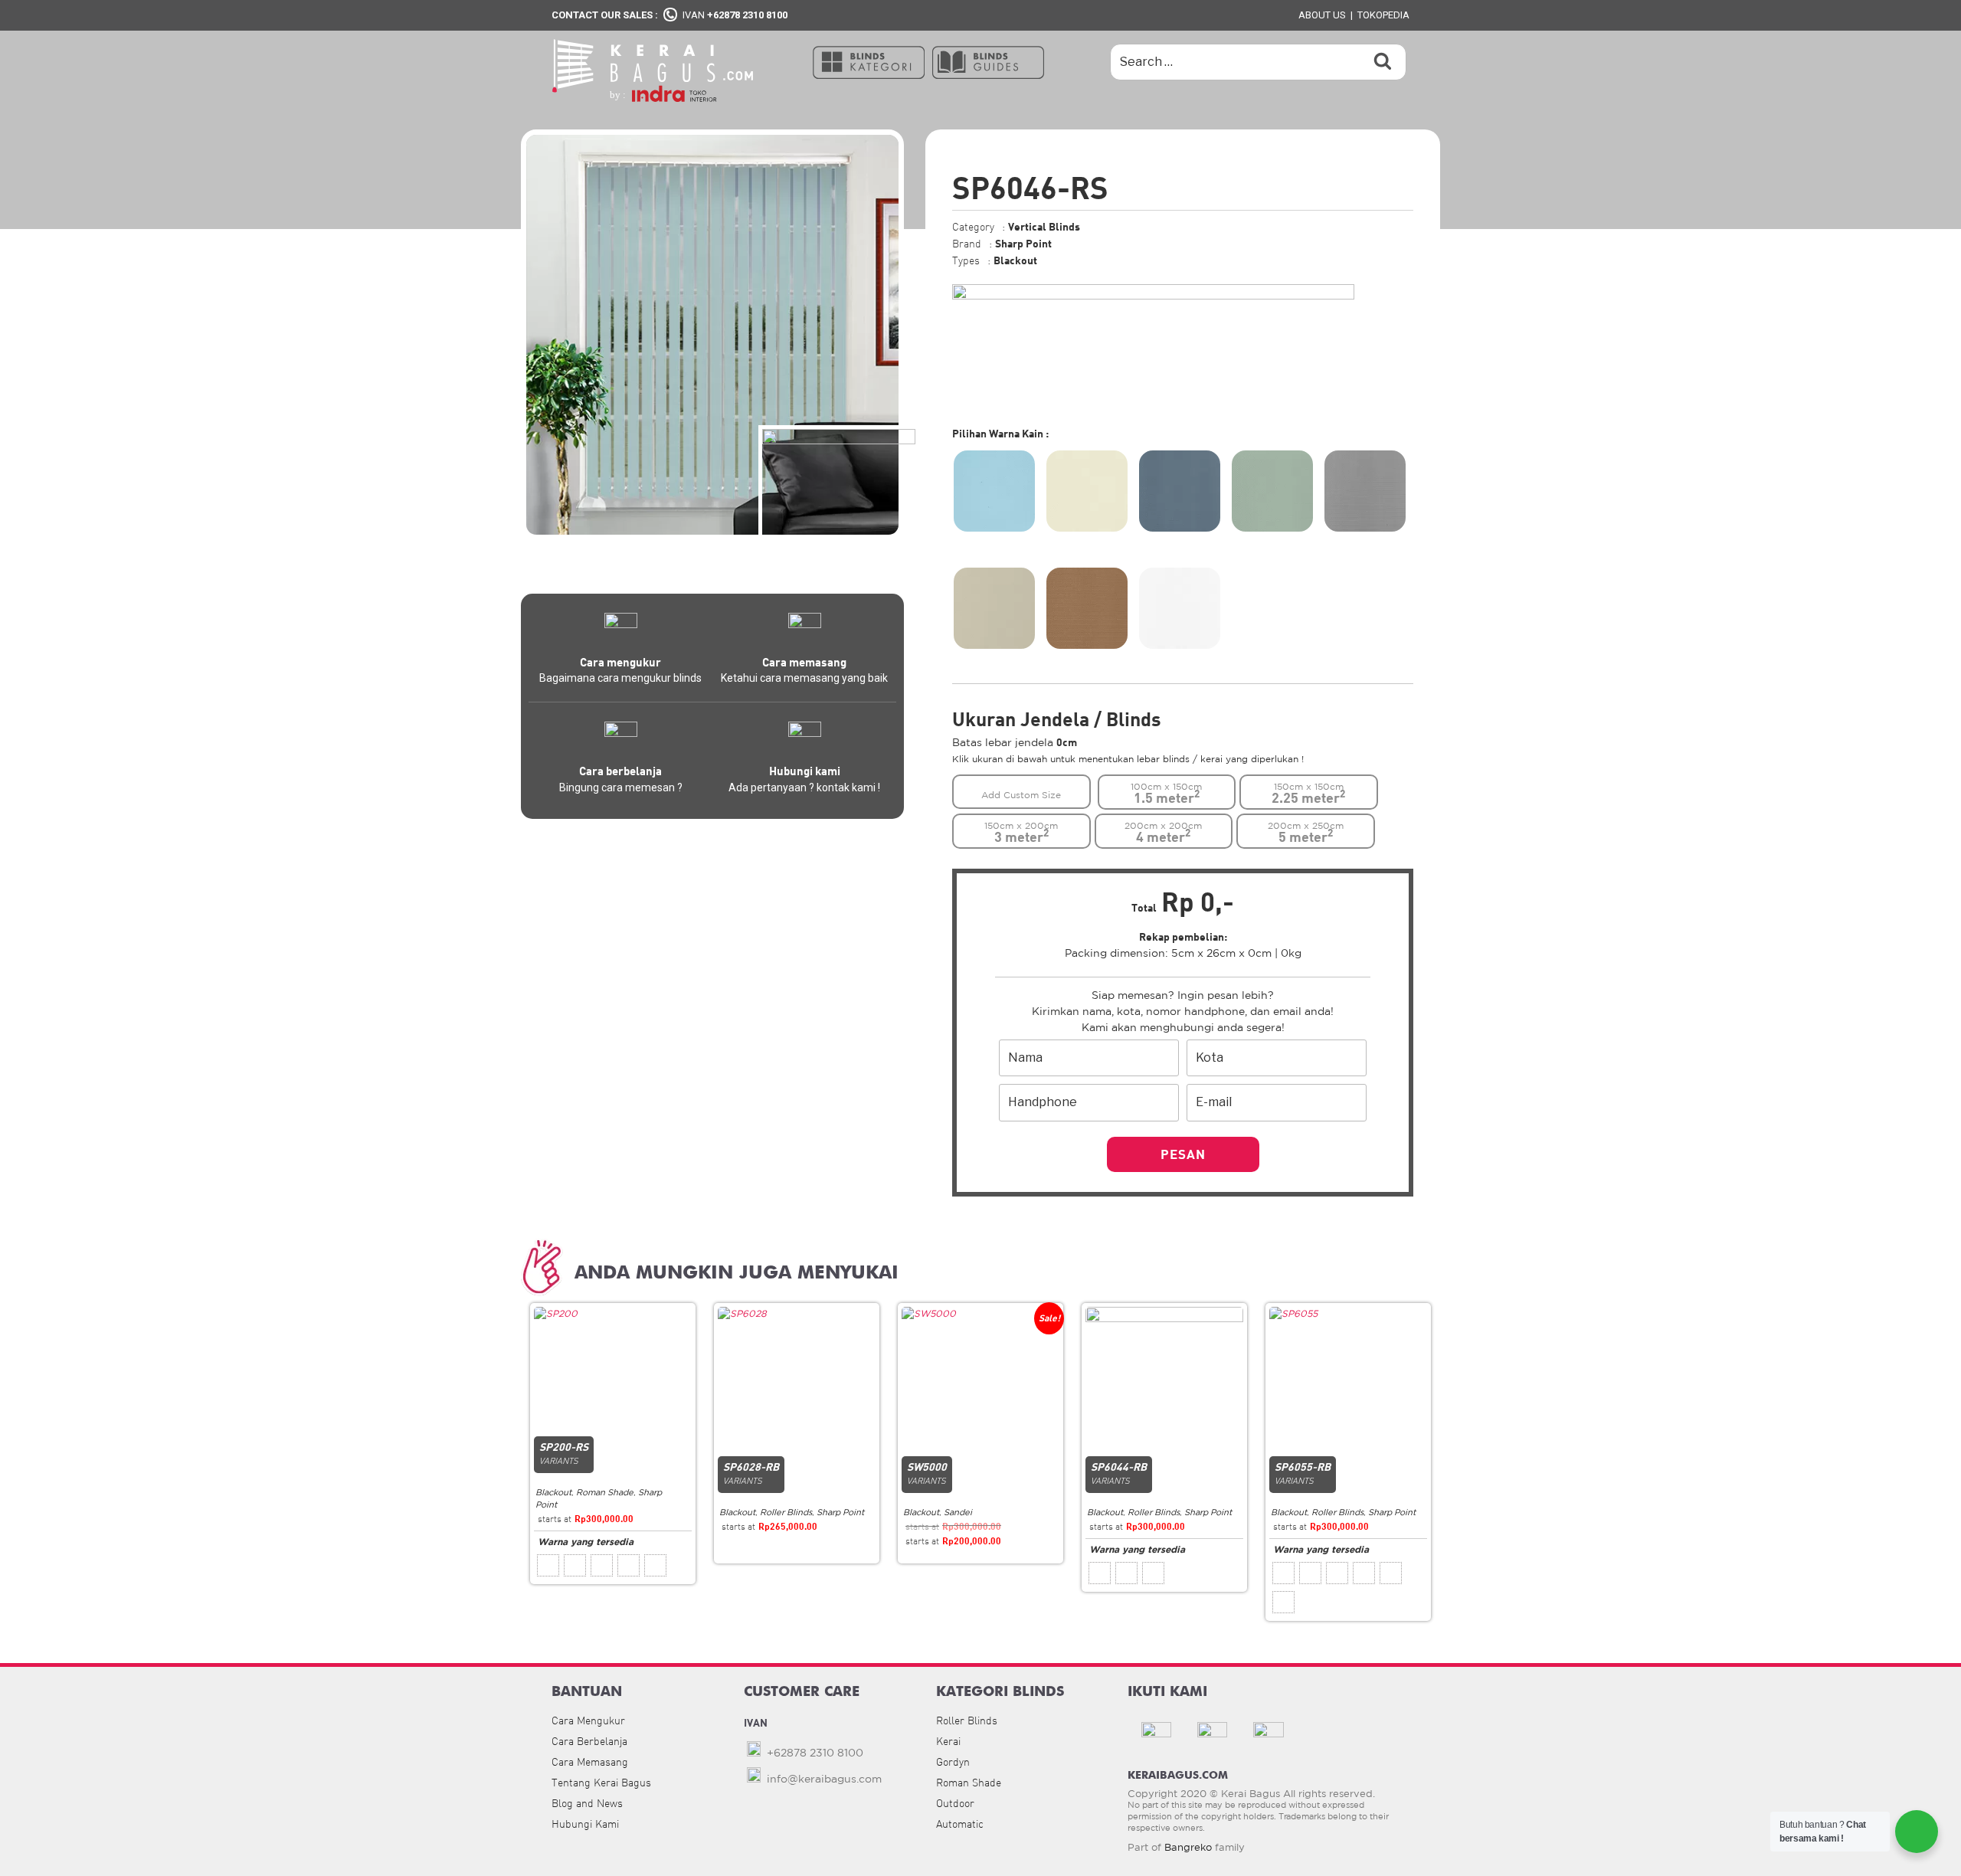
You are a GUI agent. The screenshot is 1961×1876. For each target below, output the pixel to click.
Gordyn (953, 1762)
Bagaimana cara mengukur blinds (620, 678)
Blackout (553, 1492)
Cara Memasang (590, 1762)
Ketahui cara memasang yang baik (804, 678)
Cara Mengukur (588, 1720)
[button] (869, 61)
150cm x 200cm (1021, 833)
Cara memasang (804, 662)
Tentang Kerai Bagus (601, 1783)
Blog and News (587, 1803)
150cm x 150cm (1308, 794)
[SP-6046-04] (1272, 491)
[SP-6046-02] (1087, 491)
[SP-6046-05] (1365, 491)
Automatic (960, 1824)
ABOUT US (1322, 15)
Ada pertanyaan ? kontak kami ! (804, 787)
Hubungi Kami (585, 1824)
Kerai (948, 1741)
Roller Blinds (786, 1512)
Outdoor (955, 1803)
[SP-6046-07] (1087, 608)
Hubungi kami (805, 771)
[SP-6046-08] (1180, 608)
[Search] (1383, 62)
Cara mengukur (620, 662)
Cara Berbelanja (589, 1741)
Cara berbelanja (620, 771)
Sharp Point (840, 1512)
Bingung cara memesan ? (621, 787)
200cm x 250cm (1306, 833)
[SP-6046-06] (994, 608)
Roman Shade (605, 1492)
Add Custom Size (1021, 795)
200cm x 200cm (1163, 833)
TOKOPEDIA (1383, 15)
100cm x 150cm (1166, 794)
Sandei (958, 1512)
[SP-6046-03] (1180, 491)
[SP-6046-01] (994, 491)
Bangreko (1188, 1847)
